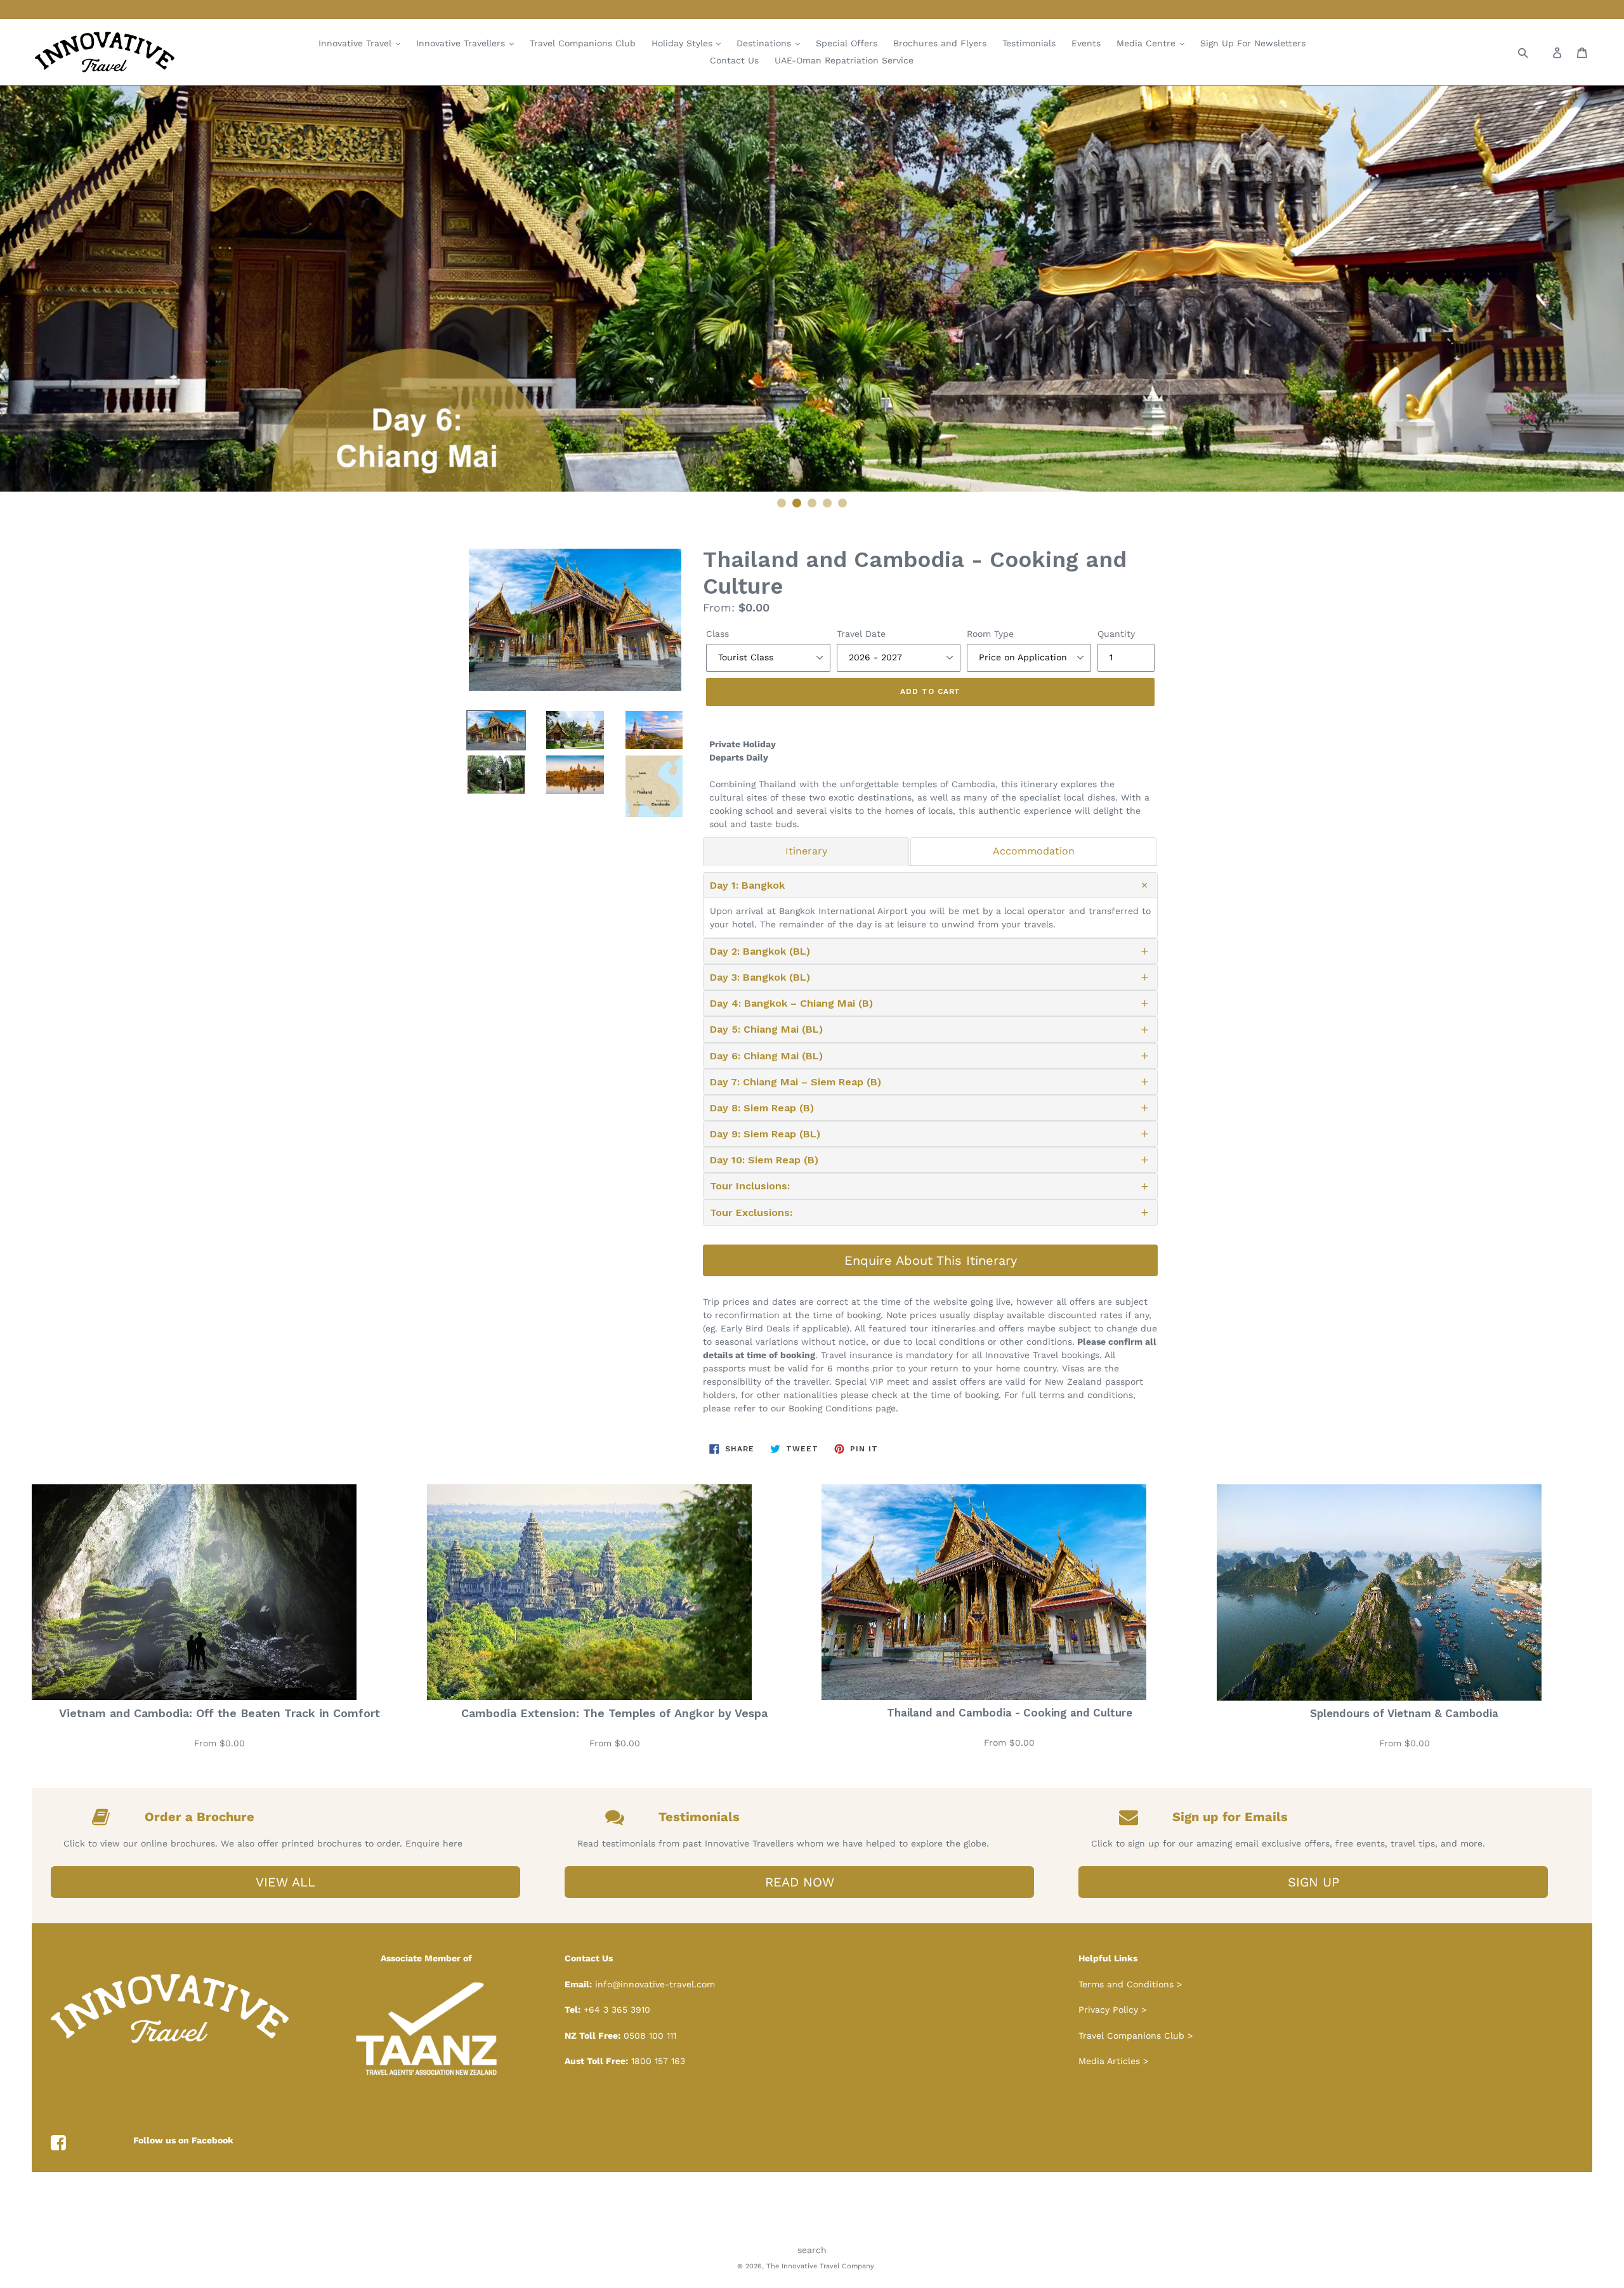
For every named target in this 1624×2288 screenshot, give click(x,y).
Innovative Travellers (462, 43)
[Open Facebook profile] (58, 2143)
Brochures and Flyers (940, 43)
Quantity (1116, 634)
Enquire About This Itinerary (931, 1260)
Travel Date (861, 634)
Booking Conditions (830, 1408)
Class (717, 634)
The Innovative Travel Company (820, 2266)
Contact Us (734, 60)
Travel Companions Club (583, 43)
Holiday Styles (684, 43)
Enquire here (434, 1843)
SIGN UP (1313, 1882)
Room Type (990, 634)
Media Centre (1148, 43)
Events (1086, 43)
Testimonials (1029, 43)
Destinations (765, 43)
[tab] (806, 851)
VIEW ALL (285, 1882)
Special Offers (847, 43)
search (812, 2250)
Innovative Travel (357, 43)
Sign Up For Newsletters (1253, 43)
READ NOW (800, 1882)
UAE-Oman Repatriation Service (844, 60)
